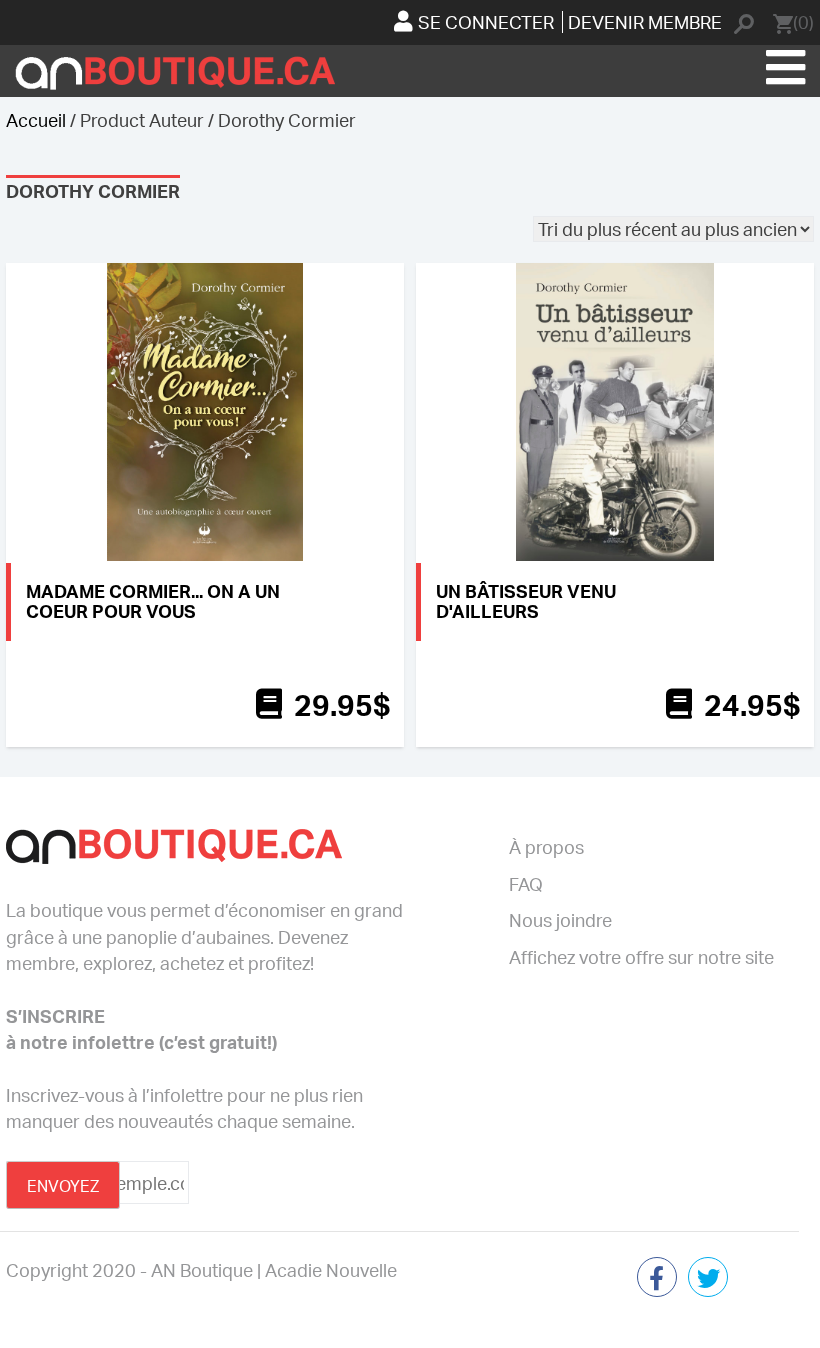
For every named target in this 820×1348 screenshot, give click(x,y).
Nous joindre (560, 920)
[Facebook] (657, 1278)
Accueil (36, 120)
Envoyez (63, 1186)
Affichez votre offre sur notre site (641, 957)
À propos (546, 847)
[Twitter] (708, 1278)
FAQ (526, 884)
